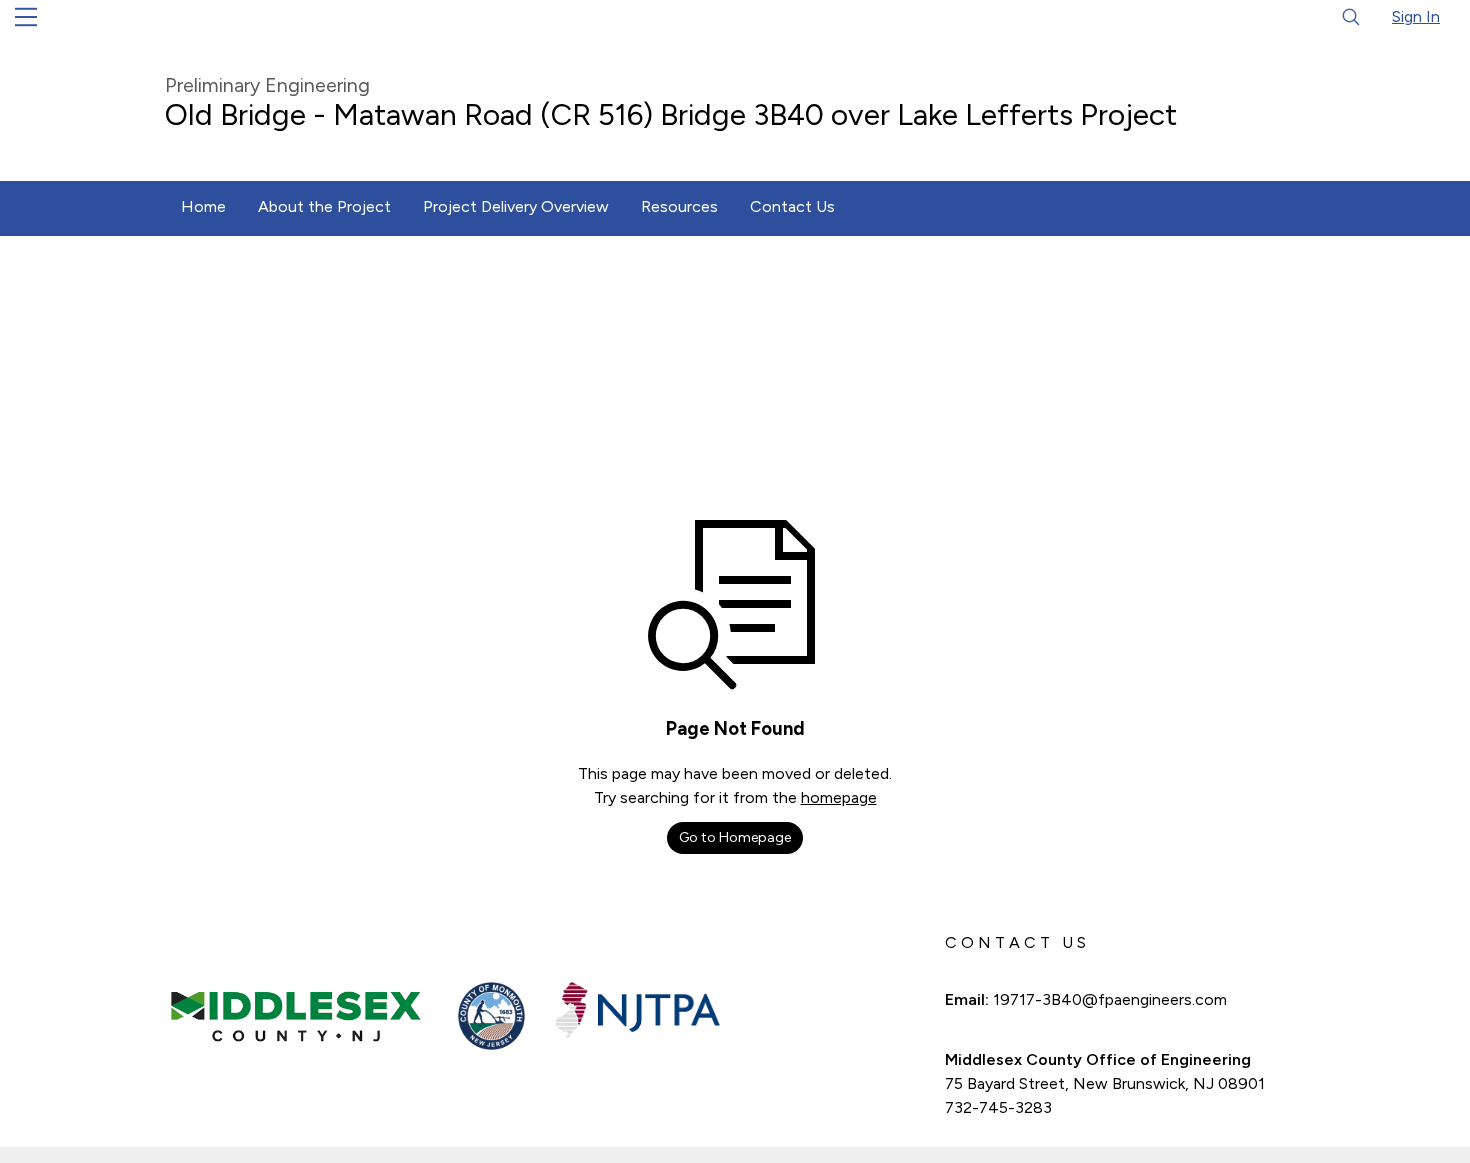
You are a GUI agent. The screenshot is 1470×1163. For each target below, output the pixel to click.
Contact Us (792, 206)
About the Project (324, 206)
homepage (839, 797)
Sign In (1416, 16)
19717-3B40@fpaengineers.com (1110, 999)
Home (203, 206)
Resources (679, 206)
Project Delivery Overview (516, 206)
